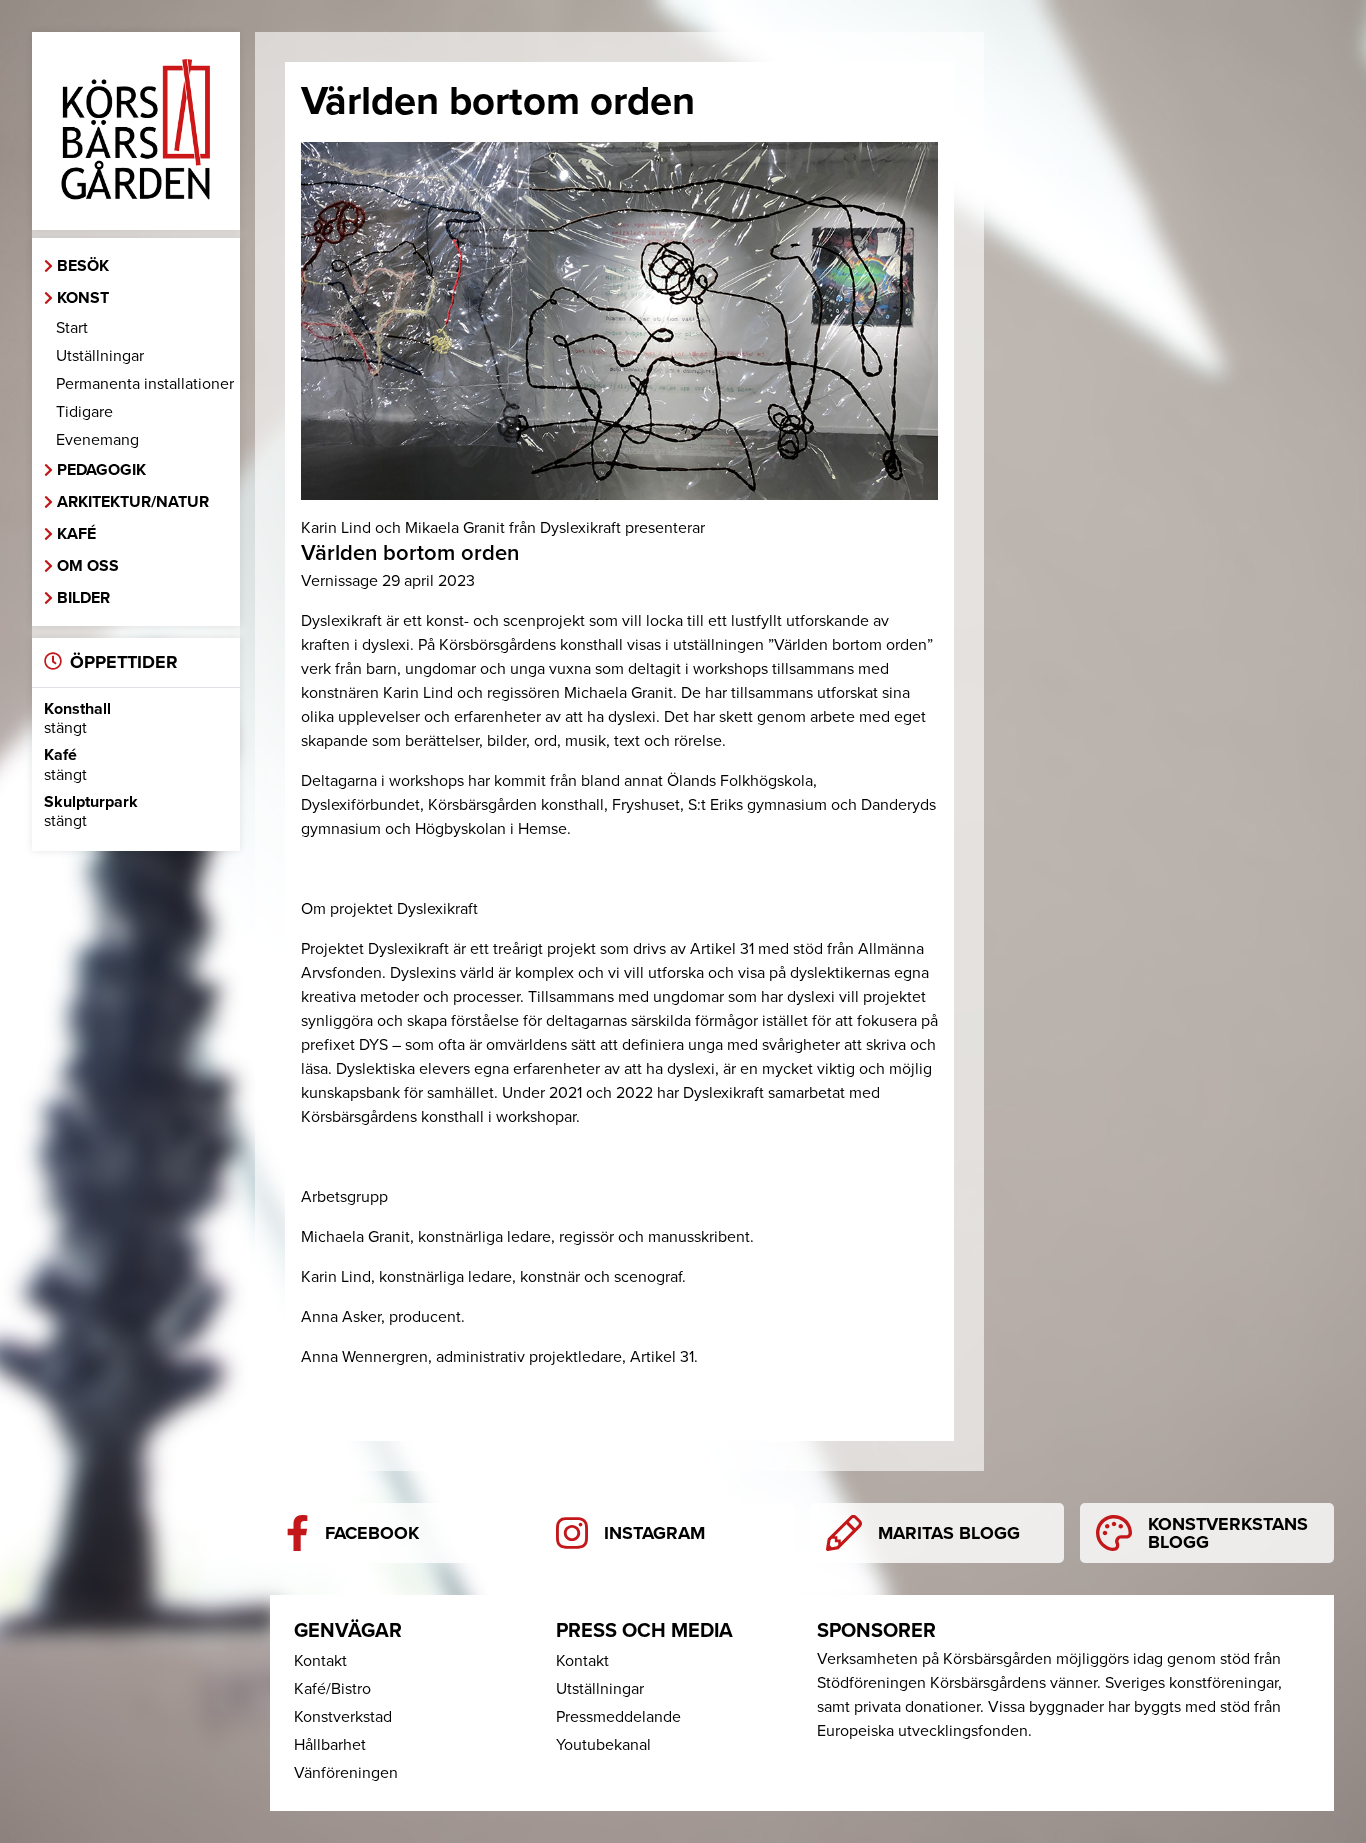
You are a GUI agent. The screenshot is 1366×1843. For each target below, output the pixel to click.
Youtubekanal (603, 1745)
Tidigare (84, 412)
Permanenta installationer (145, 384)
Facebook (372, 1533)
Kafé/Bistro (332, 1689)
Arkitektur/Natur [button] (133, 502)
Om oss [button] (88, 566)
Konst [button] (83, 298)
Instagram (654, 1533)
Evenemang (97, 440)
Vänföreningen (346, 1773)
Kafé (76, 534)
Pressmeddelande (618, 1717)
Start (72, 328)
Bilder (83, 598)
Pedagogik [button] (101, 470)
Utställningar (100, 356)
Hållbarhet (330, 1745)
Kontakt (320, 1661)
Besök (83, 266)
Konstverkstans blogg (1228, 1533)
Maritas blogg (949, 1533)
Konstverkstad (343, 1717)
